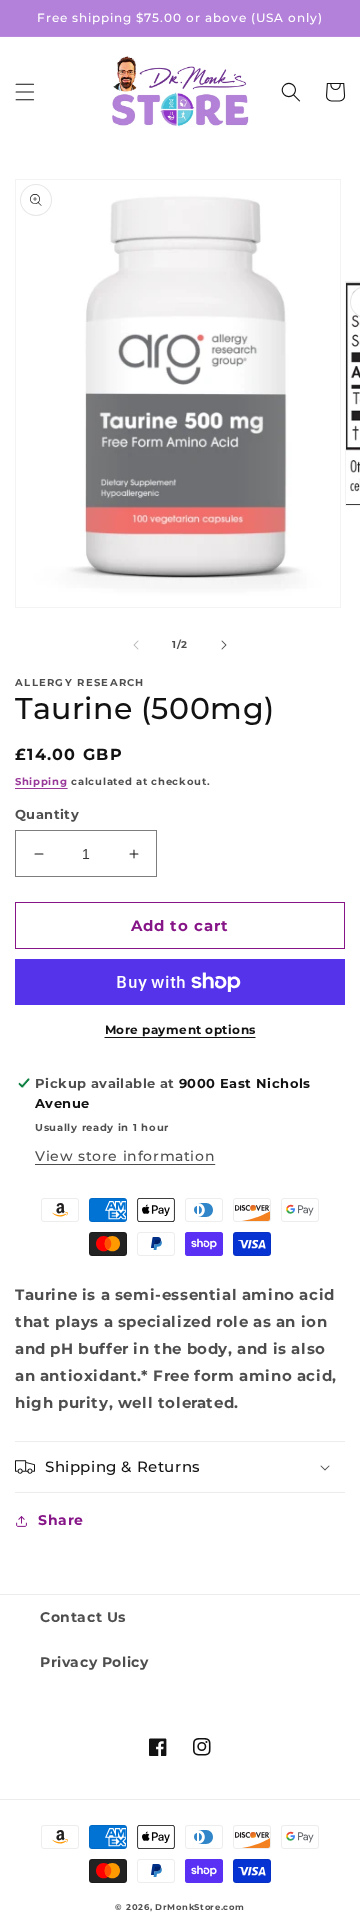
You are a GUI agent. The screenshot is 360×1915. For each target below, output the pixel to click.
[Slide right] (224, 645)
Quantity (47, 814)
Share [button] (61, 1520)
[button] (25, 92)
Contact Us (83, 1617)
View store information (125, 1156)
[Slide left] (136, 645)
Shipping (41, 781)
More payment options (180, 1029)
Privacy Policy (94, 1662)
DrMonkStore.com (200, 1907)
